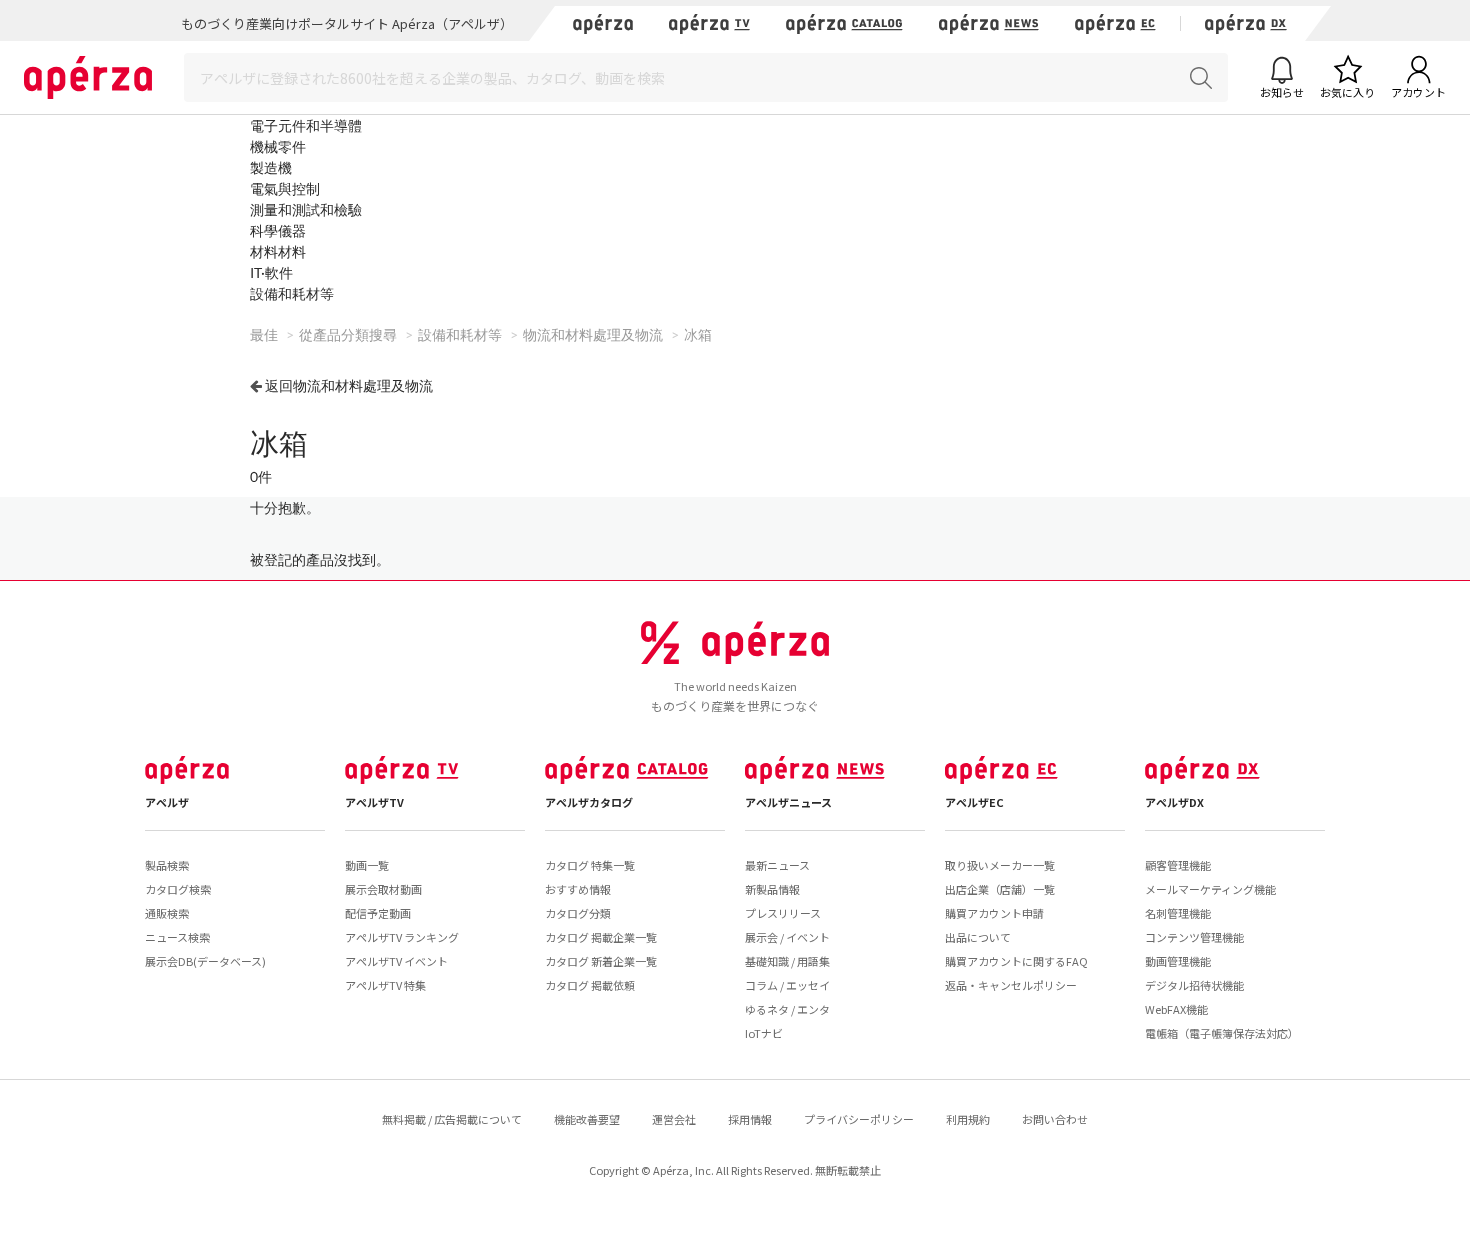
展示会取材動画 (383, 889)
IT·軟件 (271, 272)
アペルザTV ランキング (402, 937)
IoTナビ (764, 1033)
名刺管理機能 (1178, 913)
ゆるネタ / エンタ (787, 1009)
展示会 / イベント (787, 937)
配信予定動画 (378, 913)
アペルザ (167, 802)
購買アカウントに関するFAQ (1016, 961)
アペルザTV (374, 802)
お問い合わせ (1055, 1119)
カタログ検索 (178, 889)
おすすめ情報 (578, 889)
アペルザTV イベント (396, 961)
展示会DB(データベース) (205, 961)
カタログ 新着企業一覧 (601, 961)
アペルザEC (974, 802)
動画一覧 (367, 865)
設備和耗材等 (292, 293)
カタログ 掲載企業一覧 (601, 937)
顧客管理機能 (1178, 865)
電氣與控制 (285, 188)
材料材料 (278, 251)
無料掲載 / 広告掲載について (452, 1119)
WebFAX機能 (1176, 1009)
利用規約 (968, 1119)
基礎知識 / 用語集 (787, 961)
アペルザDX (1174, 802)
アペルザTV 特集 (385, 985)
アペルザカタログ (589, 802)
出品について (978, 937)
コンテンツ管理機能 (1194, 937)
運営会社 (674, 1119)
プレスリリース (783, 913)
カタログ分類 (578, 913)
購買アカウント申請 (994, 913)
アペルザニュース (788, 802)
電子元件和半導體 (306, 125)
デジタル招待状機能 (1194, 985)
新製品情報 (772, 889)
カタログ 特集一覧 (590, 865)
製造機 (271, 167)
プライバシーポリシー (859, 1119)
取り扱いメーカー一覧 (1000, 865)
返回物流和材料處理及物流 (349, 385)
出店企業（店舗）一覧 (1000, 889)
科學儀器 (278, 230)
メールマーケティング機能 (1210, 889)
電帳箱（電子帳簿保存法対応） (1222, 1033)
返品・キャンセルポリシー (1011, 985)
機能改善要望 (587, 1119)
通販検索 (167, 913)
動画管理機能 (1178, 961)
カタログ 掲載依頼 (590, 985)
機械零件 (278, 146)
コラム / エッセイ (787, 985)
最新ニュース (777, 865)
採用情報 (750, 1119)
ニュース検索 (177, 937)
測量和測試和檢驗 (306, 209)
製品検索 (167, 865)
